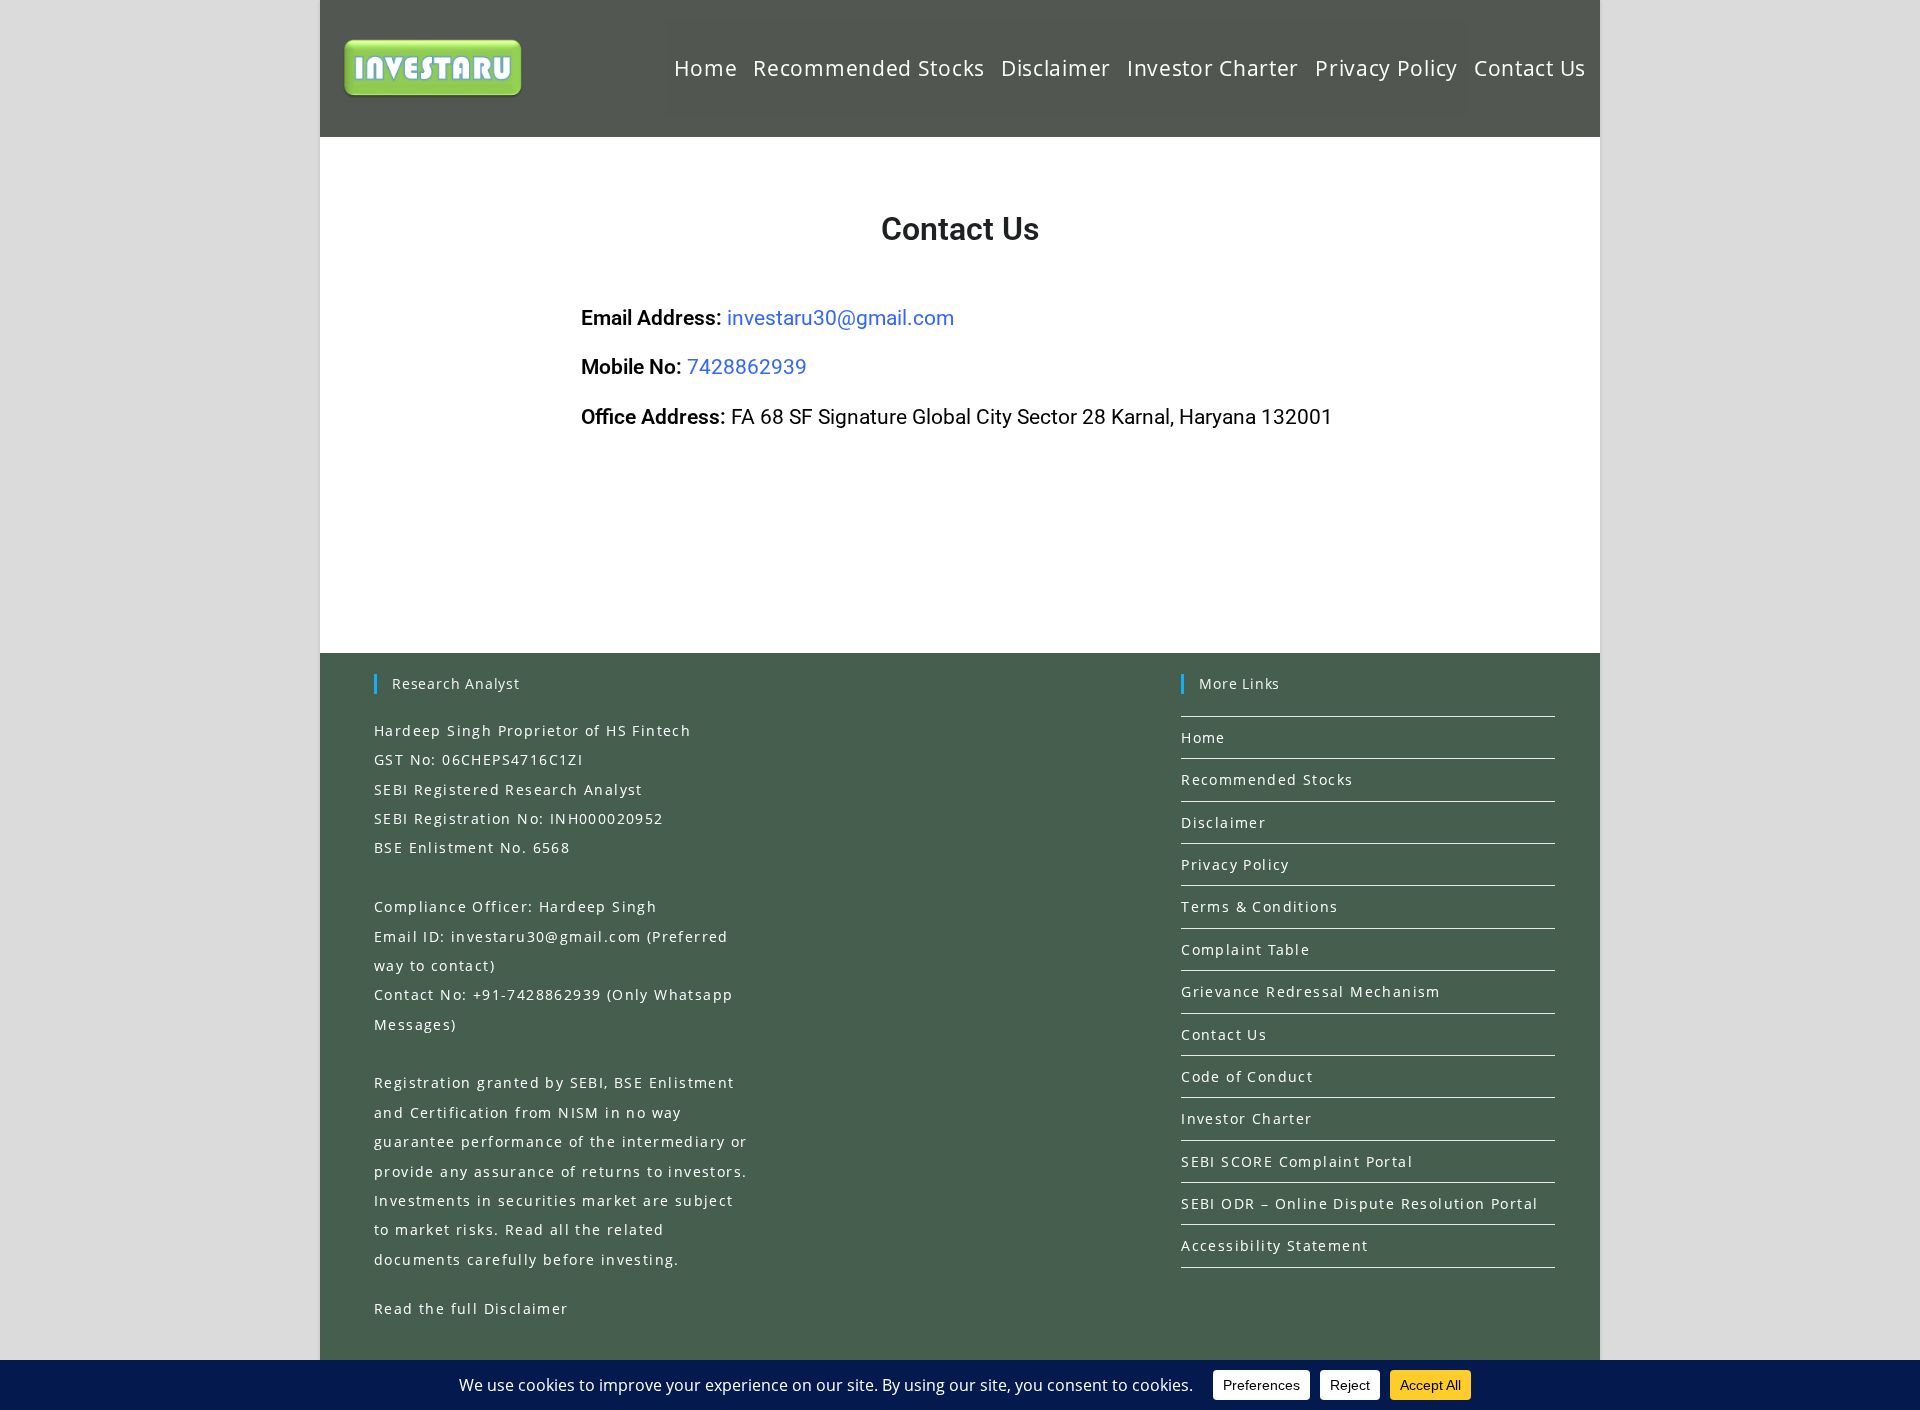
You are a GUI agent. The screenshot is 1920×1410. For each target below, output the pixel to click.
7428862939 (747, 367)
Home (1203, 737)
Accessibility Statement (1274, 1245)
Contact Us (1224, 1034)
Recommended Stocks (1267, 779)
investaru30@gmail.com (546, 936)
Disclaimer (1223, 822)
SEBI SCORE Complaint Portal (1297, 1161)
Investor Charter (1246, 1118)
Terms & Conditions (1259, 906)
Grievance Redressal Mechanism (1311, 991)
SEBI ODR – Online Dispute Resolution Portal (1359, 1203)
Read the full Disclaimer (471, 1308)
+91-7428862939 (537, 994)
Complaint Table (1245, 949)
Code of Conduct (1247, 1076)
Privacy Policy (1235, 864)
